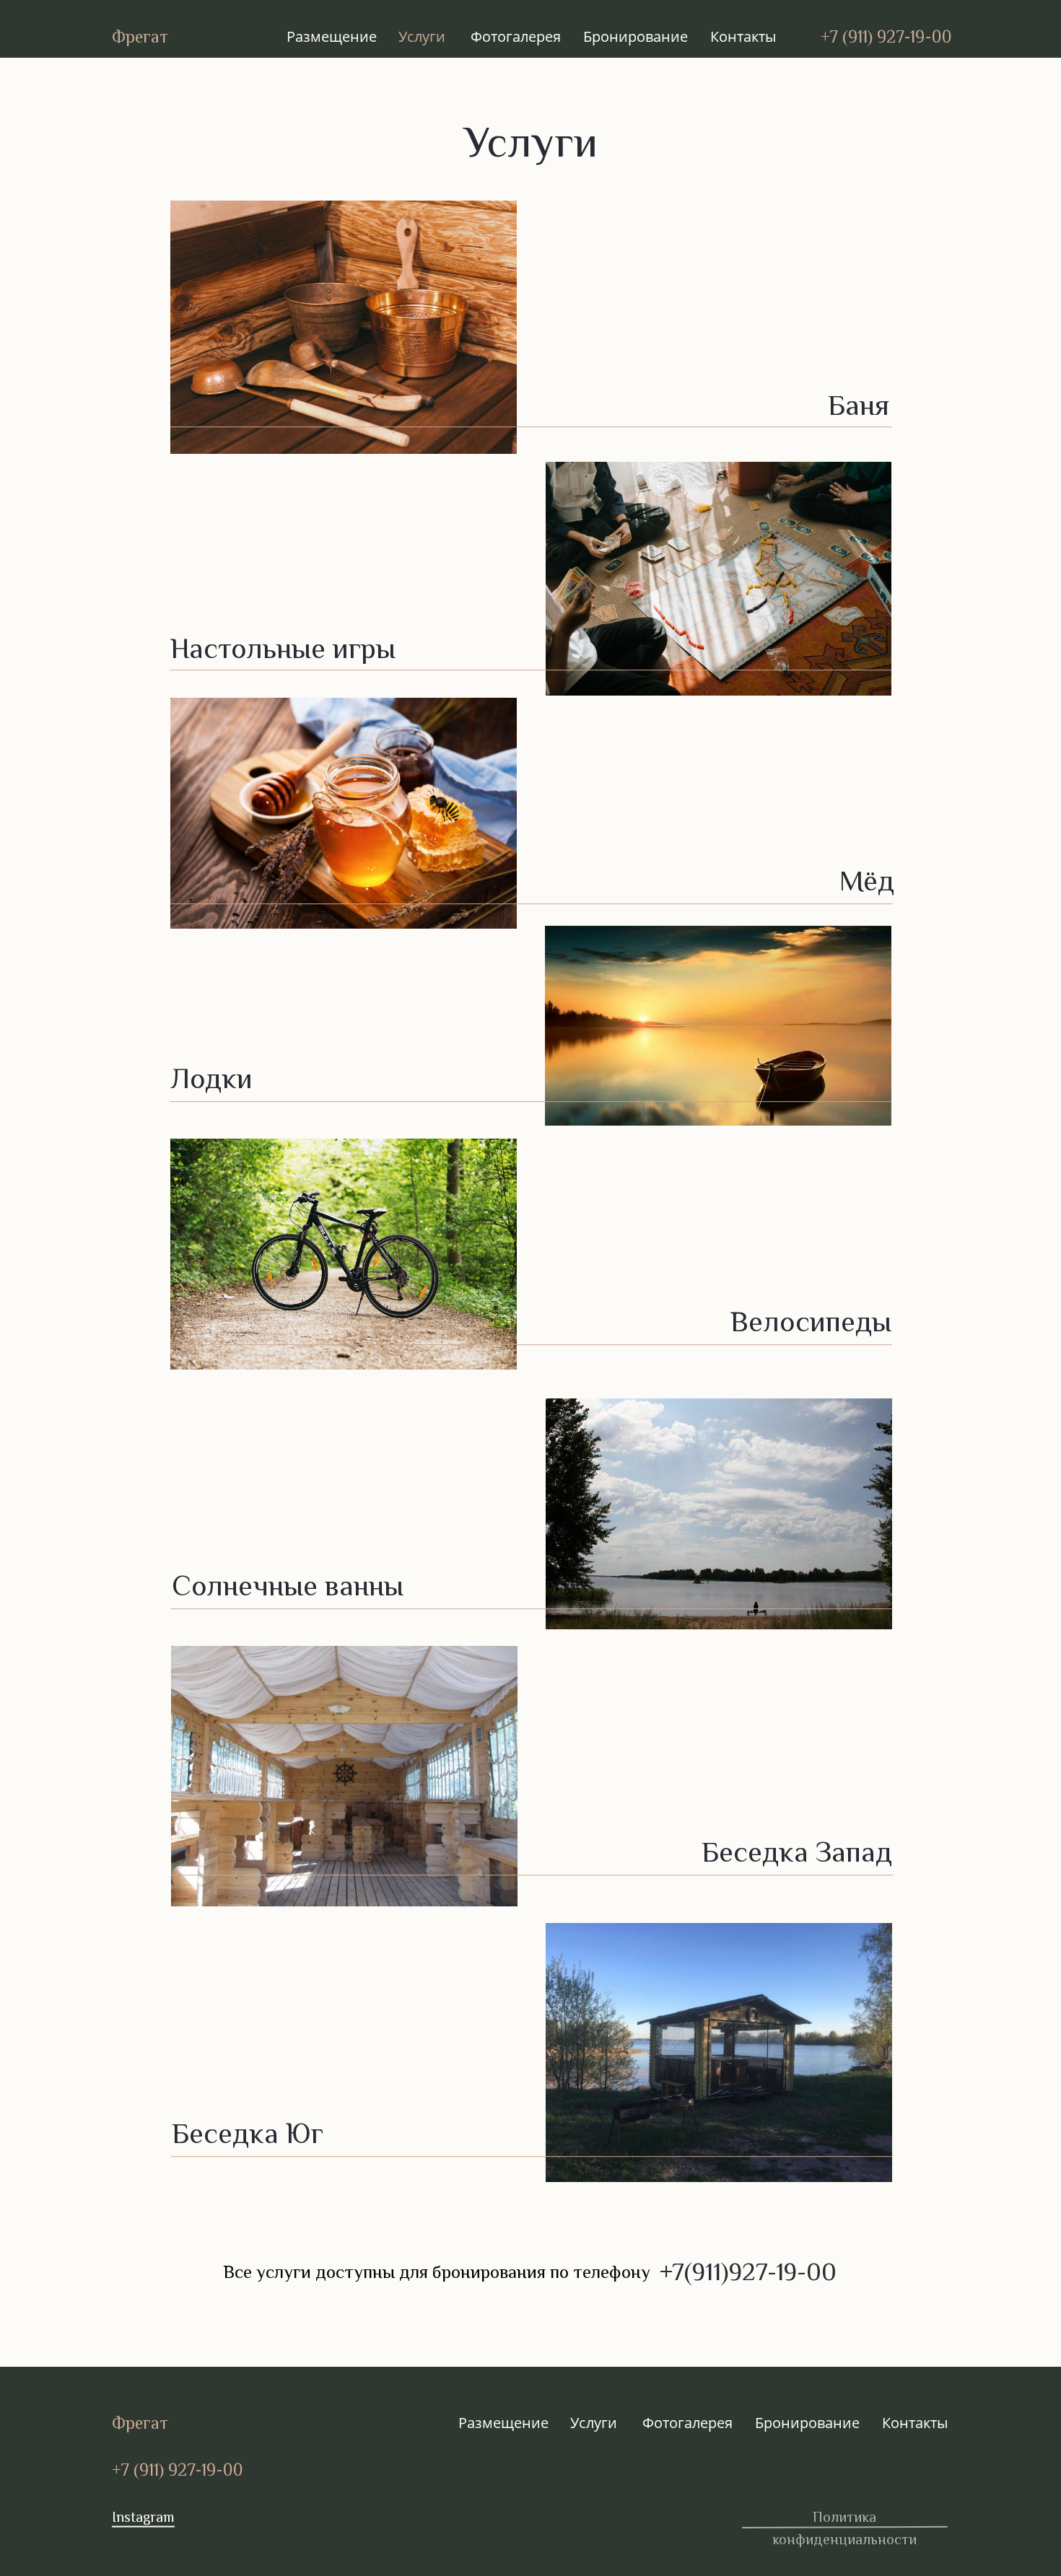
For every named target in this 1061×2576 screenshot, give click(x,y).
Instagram (143, 2517)
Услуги (422, 36)
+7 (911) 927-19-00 (886, 36)
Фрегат (140, 36)
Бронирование (636, 36)
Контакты (743, 36)
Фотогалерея (516, 36)
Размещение (332, 36)
